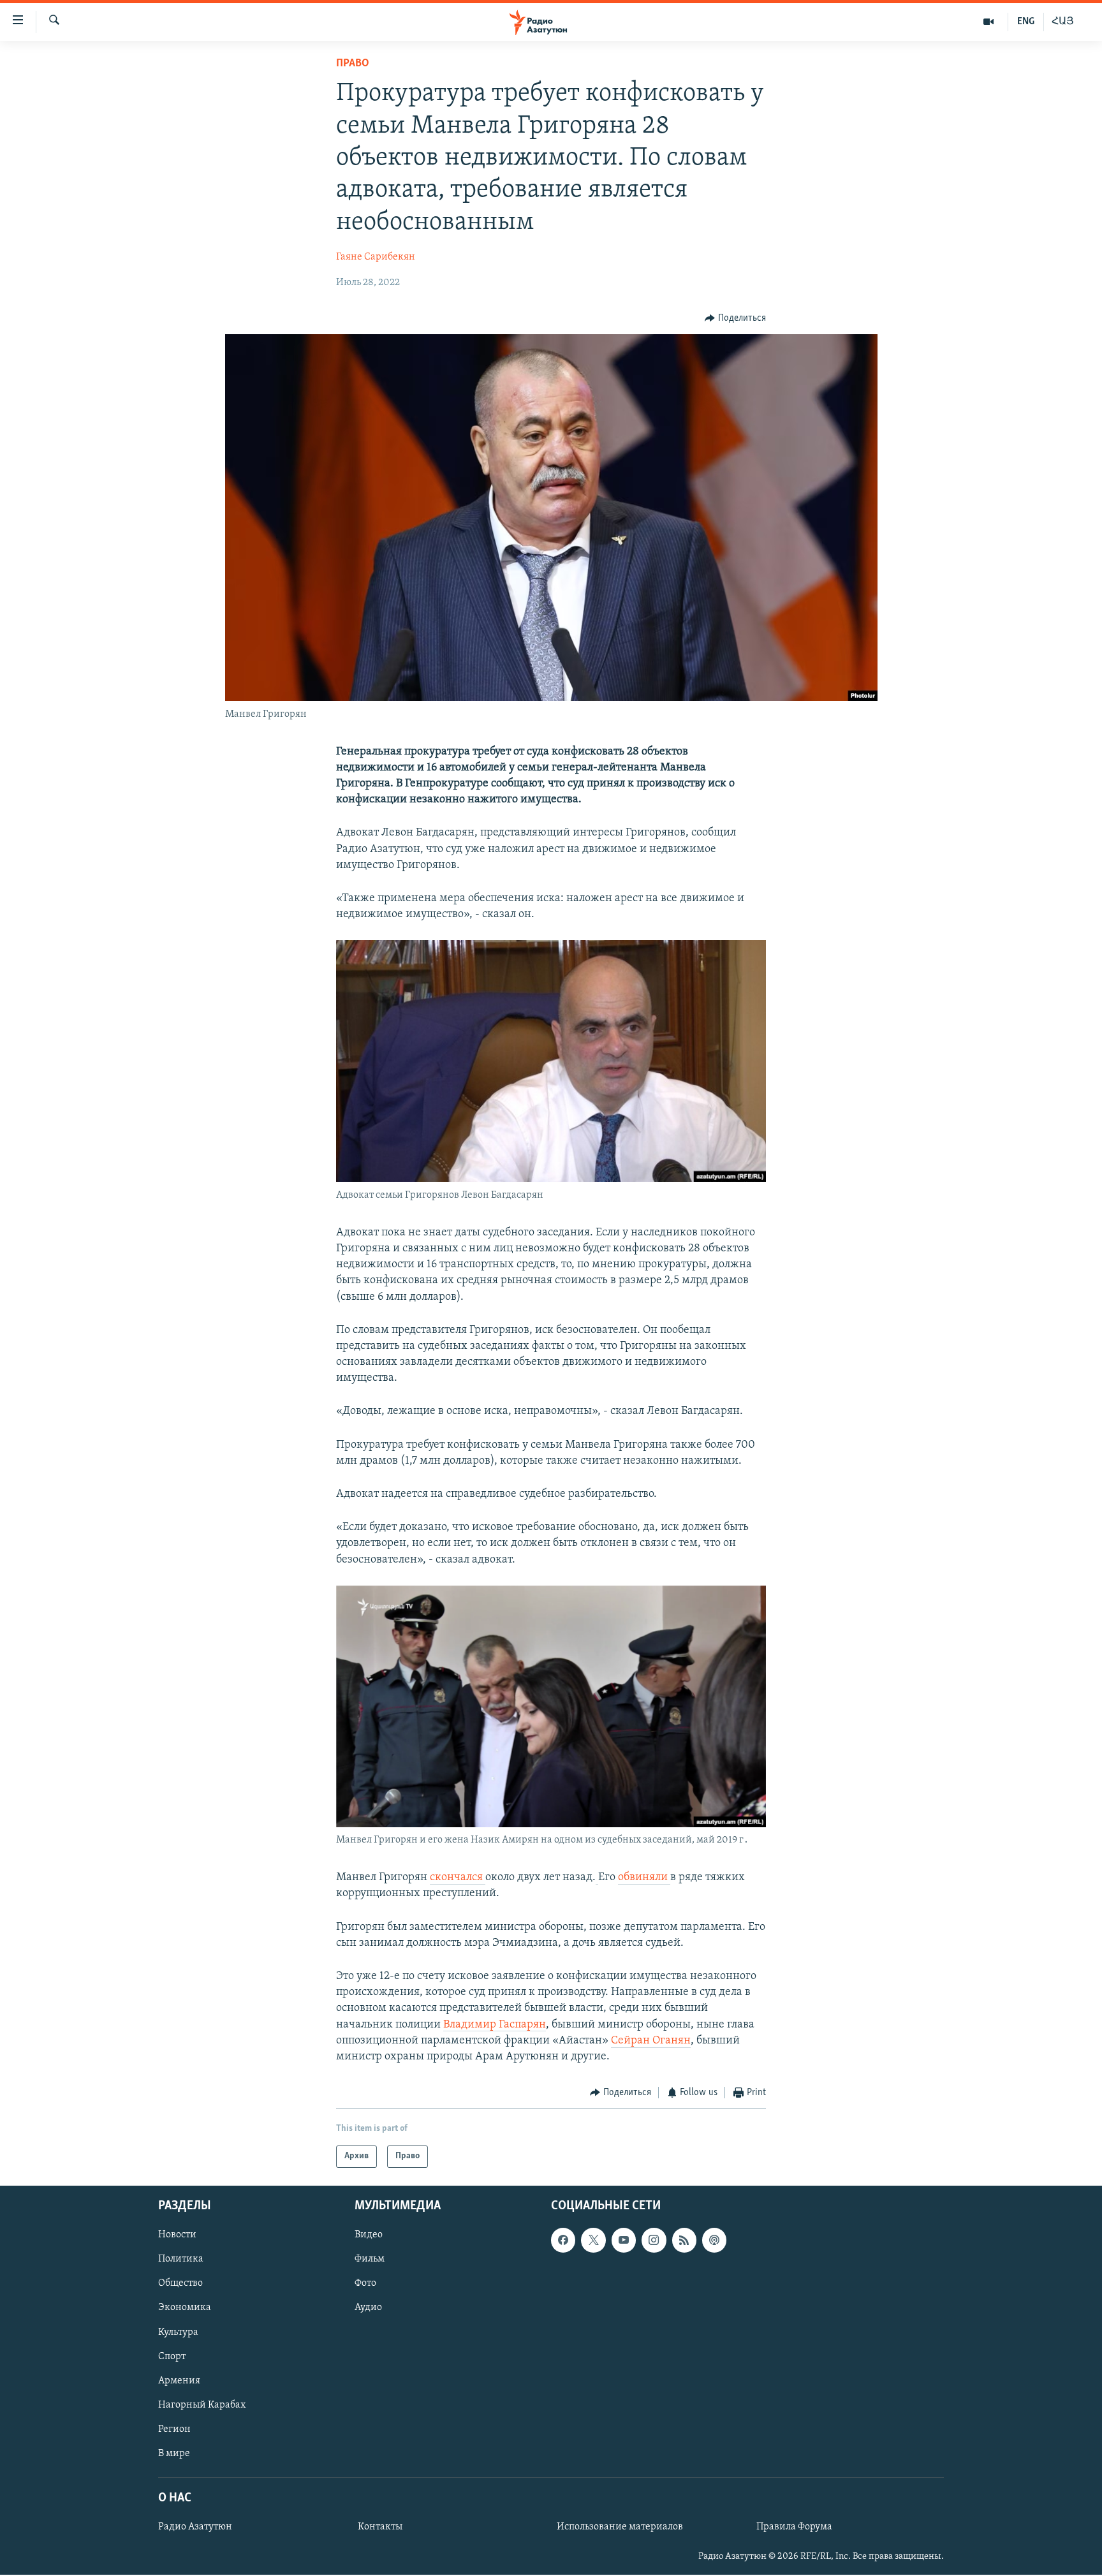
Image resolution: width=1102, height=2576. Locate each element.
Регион (174, 2429)
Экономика (185, 2307)
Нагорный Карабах (202, 2404)
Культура (178, 2332)
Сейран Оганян (651, 2041)
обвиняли (644, 1878)
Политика (181, 2259)
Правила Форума (794, 2527)
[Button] (735, 318)
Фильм (370, 2259)
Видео (369, 2235)
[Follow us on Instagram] (654, 2240)
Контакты (380, 2527)
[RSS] (684, 2240)
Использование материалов (620, 2527)
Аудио (368, 2307)
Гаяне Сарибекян (376, 257)
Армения (179, 2380)
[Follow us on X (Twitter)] (593, 2240)
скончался (458, 1878)
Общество (180, 2283)
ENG (1026, 22)
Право (353, 64)
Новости (177, 2235)
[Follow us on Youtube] (624, 2240)
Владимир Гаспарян (495, 2025)
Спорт (172, 2356)
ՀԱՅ (1063, 22)
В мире (174, 2453)
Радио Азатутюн (195, 2527)
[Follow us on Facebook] (563, 2240)
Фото (365, 2283)
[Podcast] (714, 2240)
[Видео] (989, 22)
